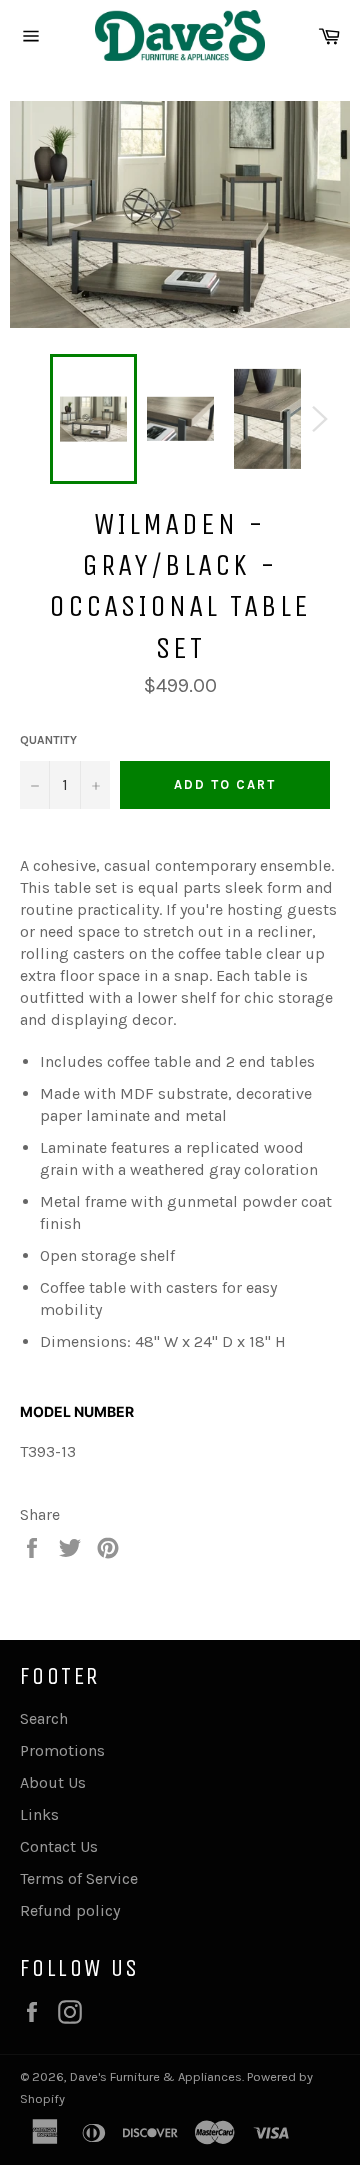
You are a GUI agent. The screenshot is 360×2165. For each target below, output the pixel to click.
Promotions (62, 1750)
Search (44, 1718)
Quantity (48, 740)
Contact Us (59, 1846)
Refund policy (70, 1910)
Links (39, 1814)
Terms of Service (79, 1878)
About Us (53, 1782)
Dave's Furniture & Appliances (156, 2076)
